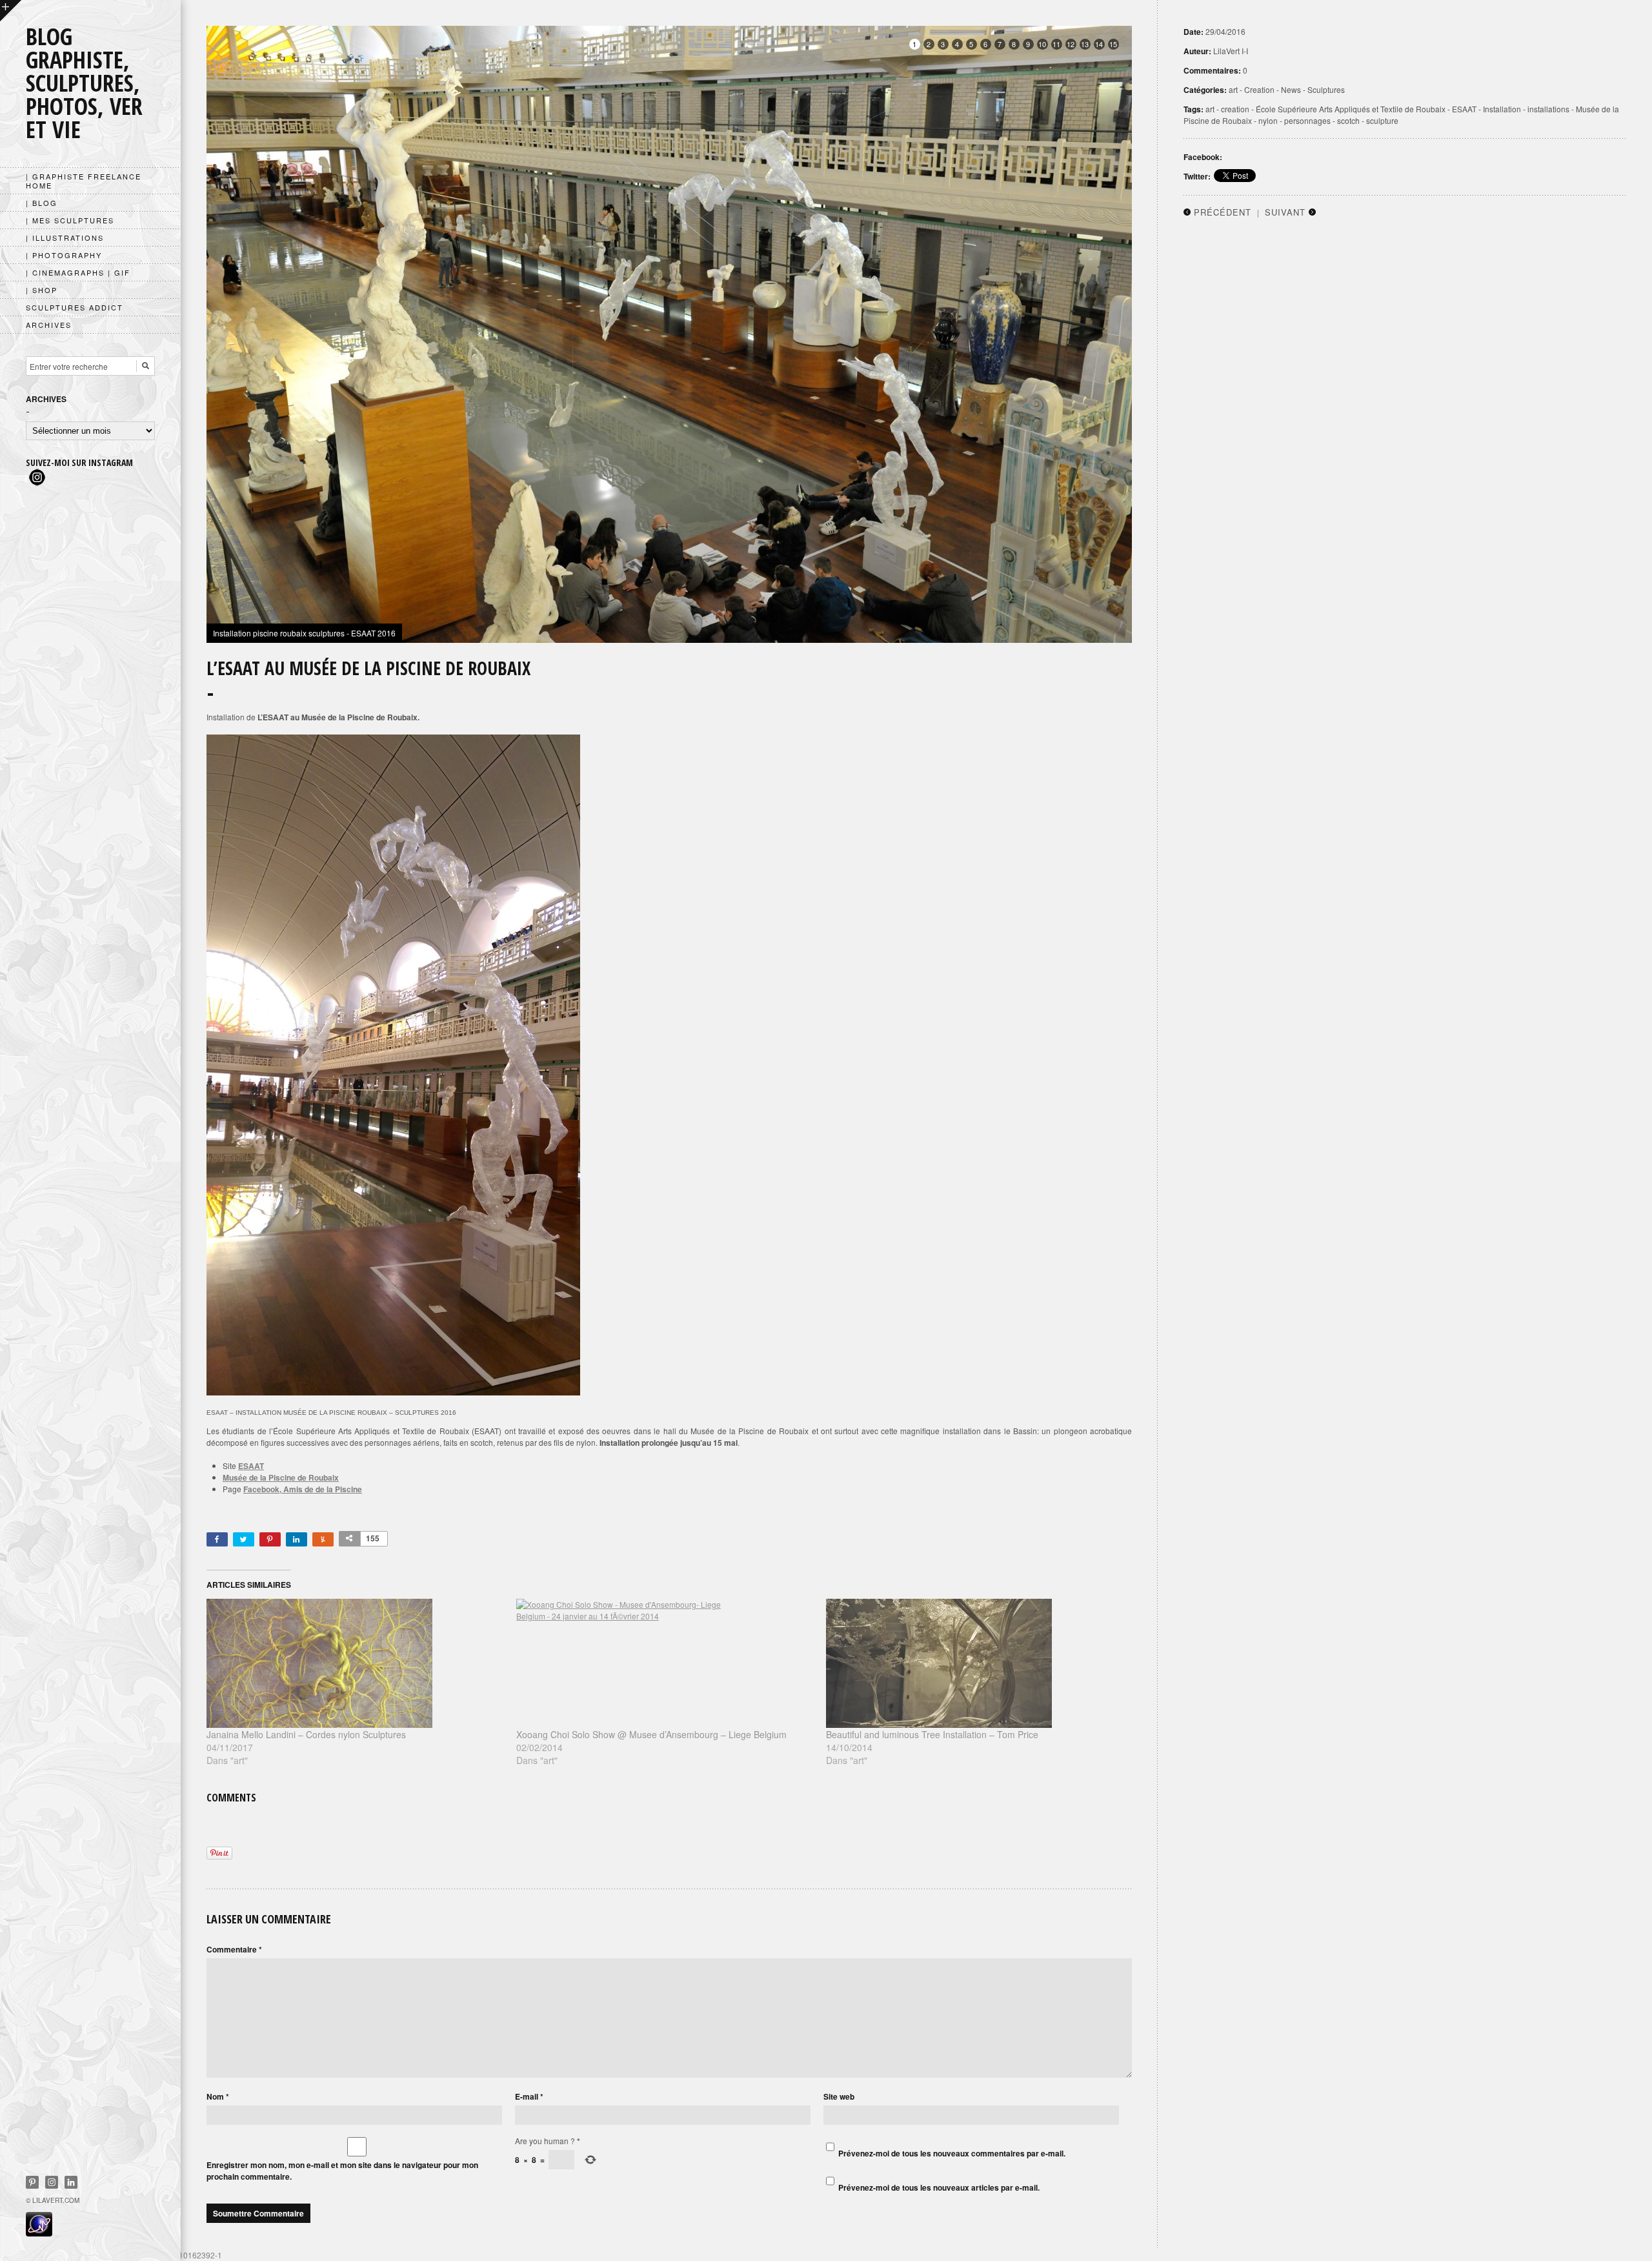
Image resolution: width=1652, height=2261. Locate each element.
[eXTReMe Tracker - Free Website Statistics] (39, 2233)
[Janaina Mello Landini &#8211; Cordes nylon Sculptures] (355, 1663)
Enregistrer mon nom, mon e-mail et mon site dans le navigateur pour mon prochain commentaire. (342, 2171)
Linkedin (71, 2182)
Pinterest (32, 2182)
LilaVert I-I (1231, 51)
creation (1235, 109)
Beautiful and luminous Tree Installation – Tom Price (932, 1734)
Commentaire (234, 1949)
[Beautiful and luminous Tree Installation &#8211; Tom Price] (974, 1663)
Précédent (1223, 212)
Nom (218, 2096)
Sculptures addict (75, 307)
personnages (1307, 120)
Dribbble (52, 2182)
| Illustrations (65, 238)
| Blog (42, 203)
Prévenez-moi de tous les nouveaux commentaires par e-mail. (952, 2153)
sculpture (1382, 120)
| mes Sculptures (70, 220)
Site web (839, 2096)
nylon (1268, 120)
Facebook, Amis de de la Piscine (303, 1489)
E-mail (529, 2096)
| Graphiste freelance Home (84, 181)
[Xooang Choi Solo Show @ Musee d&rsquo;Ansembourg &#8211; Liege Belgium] (665, 1663)
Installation (1502, 109)
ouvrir (11, 11)
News (1291, 89)
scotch (1348, 120)
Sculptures (1326, 89)
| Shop (42, 290)
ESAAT (251, 1466)
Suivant (1285, 212)
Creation (1259, 89)
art (1233, 89)
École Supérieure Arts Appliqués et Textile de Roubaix (1351, 109)
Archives (49, 325)
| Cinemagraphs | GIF (78, 272)
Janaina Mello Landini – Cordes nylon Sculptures (306, 1734)
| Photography (64, 255)
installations (1548, 109)
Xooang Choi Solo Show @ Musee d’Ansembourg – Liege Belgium (651, 1734)
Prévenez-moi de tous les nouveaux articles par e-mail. (939, 2187)
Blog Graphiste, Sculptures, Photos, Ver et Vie (84, 83)
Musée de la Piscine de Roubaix (281, 1477)
